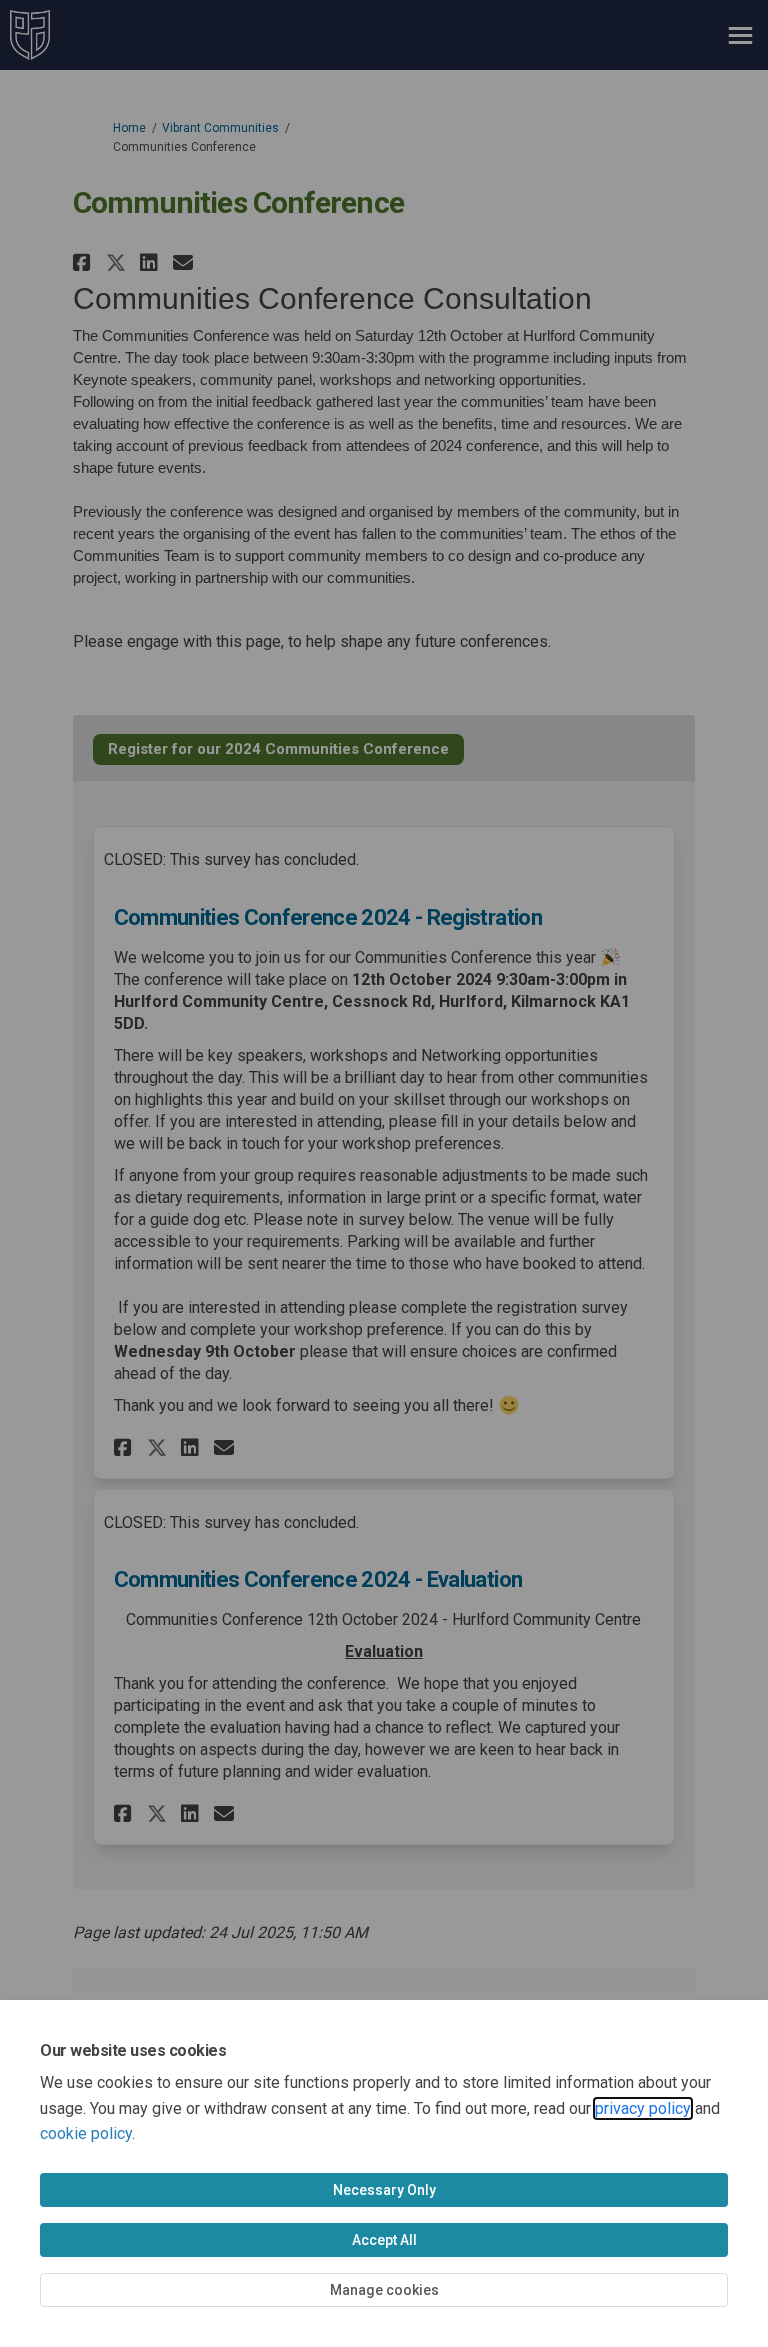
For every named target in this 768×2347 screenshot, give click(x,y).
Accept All (384, 2240)
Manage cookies (384, 2290)
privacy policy (643, 2108)
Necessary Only (384, 2190)
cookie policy (86, 2133)
